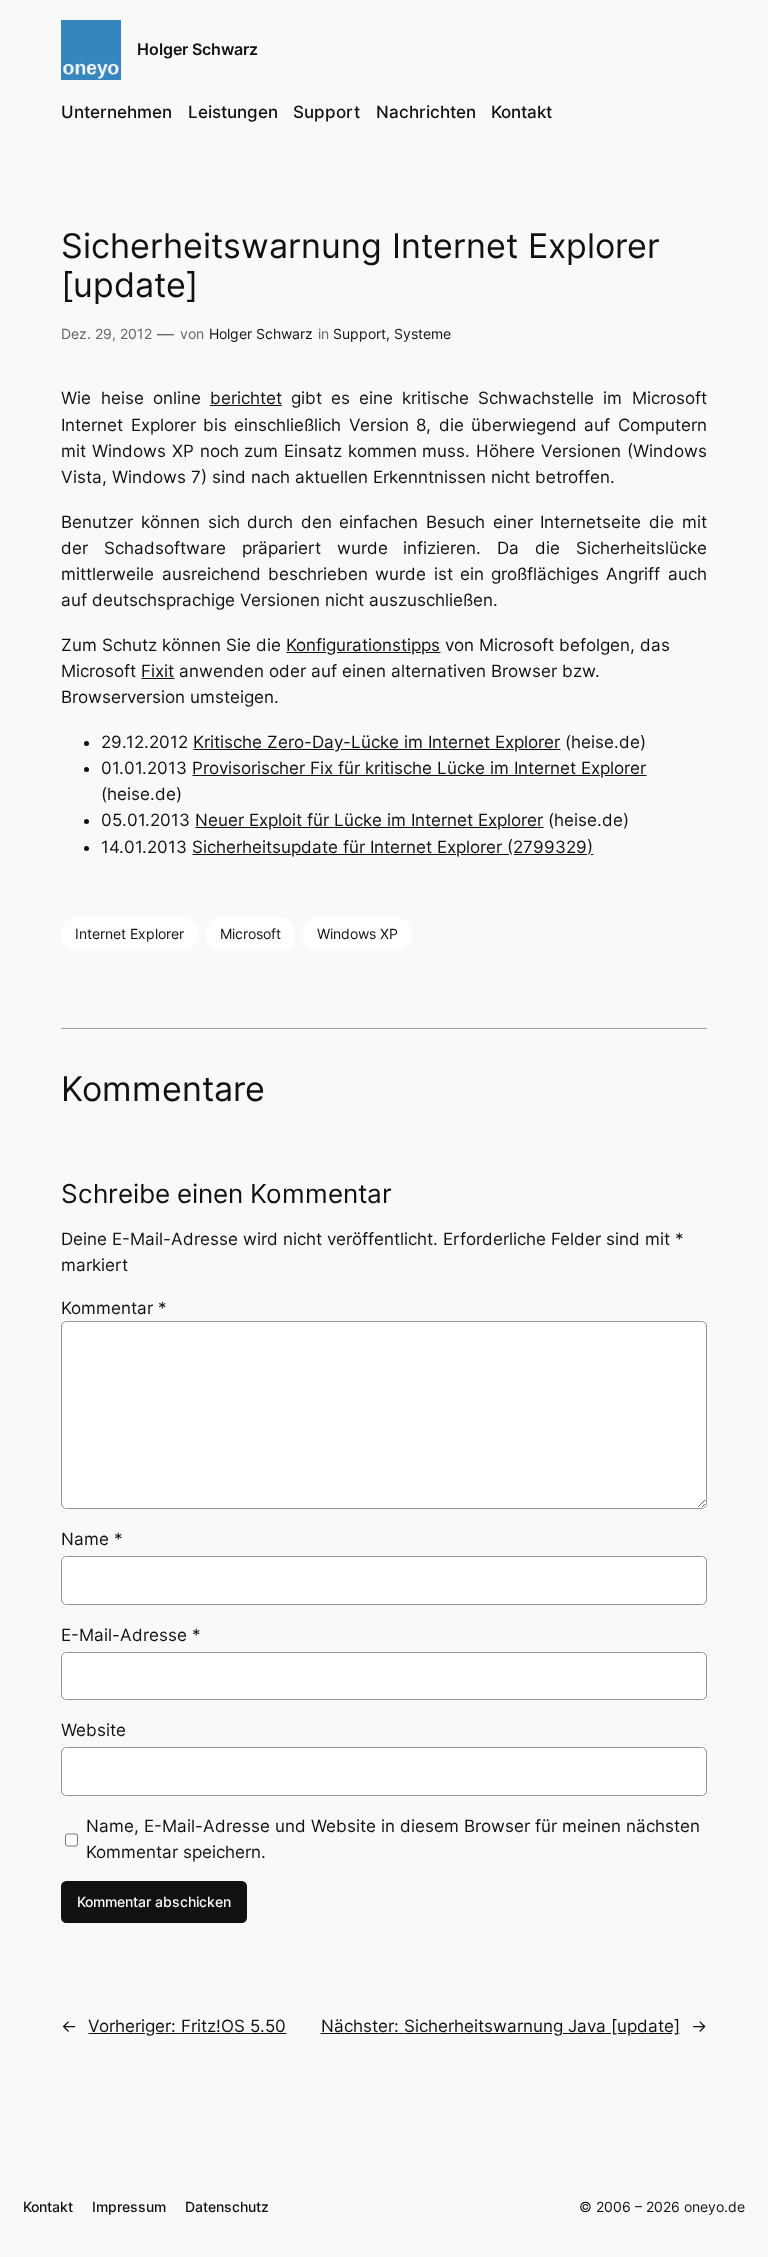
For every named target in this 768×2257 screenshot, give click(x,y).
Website (93, 1730)
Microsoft (250, 933)
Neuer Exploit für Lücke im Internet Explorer (369, 820)
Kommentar (114, 1308)
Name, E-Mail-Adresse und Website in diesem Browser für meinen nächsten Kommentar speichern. (393, 1839)
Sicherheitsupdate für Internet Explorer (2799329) (392, 847)
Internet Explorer (129, 933)
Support (359, 333)
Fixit (157, 671)
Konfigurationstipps (363, 645)
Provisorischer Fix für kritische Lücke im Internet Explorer (419, 768)
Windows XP (357, 933)
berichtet (246, 398)
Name (92, 1539)
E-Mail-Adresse (131, 1635)
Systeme (422, 333)
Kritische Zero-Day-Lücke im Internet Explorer (376, 742)
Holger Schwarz (197, 49)
